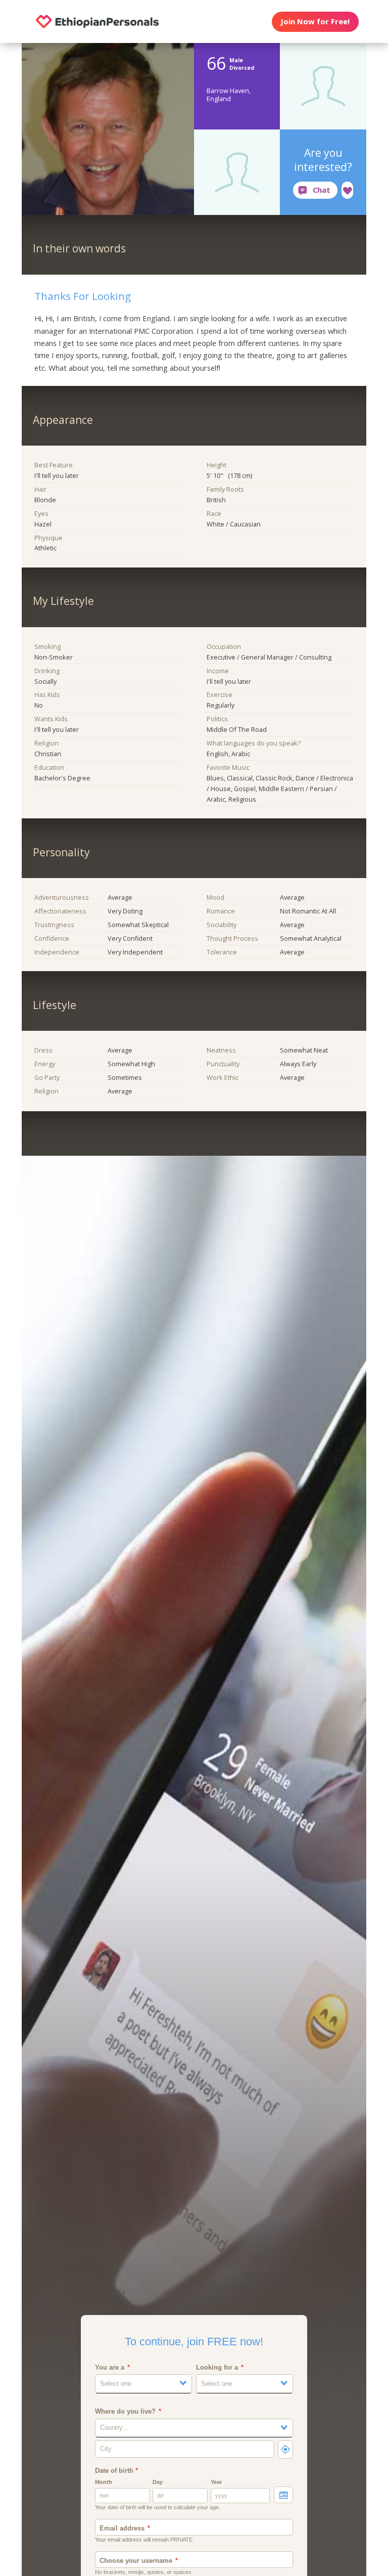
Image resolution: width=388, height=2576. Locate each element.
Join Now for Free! (315, 21)
